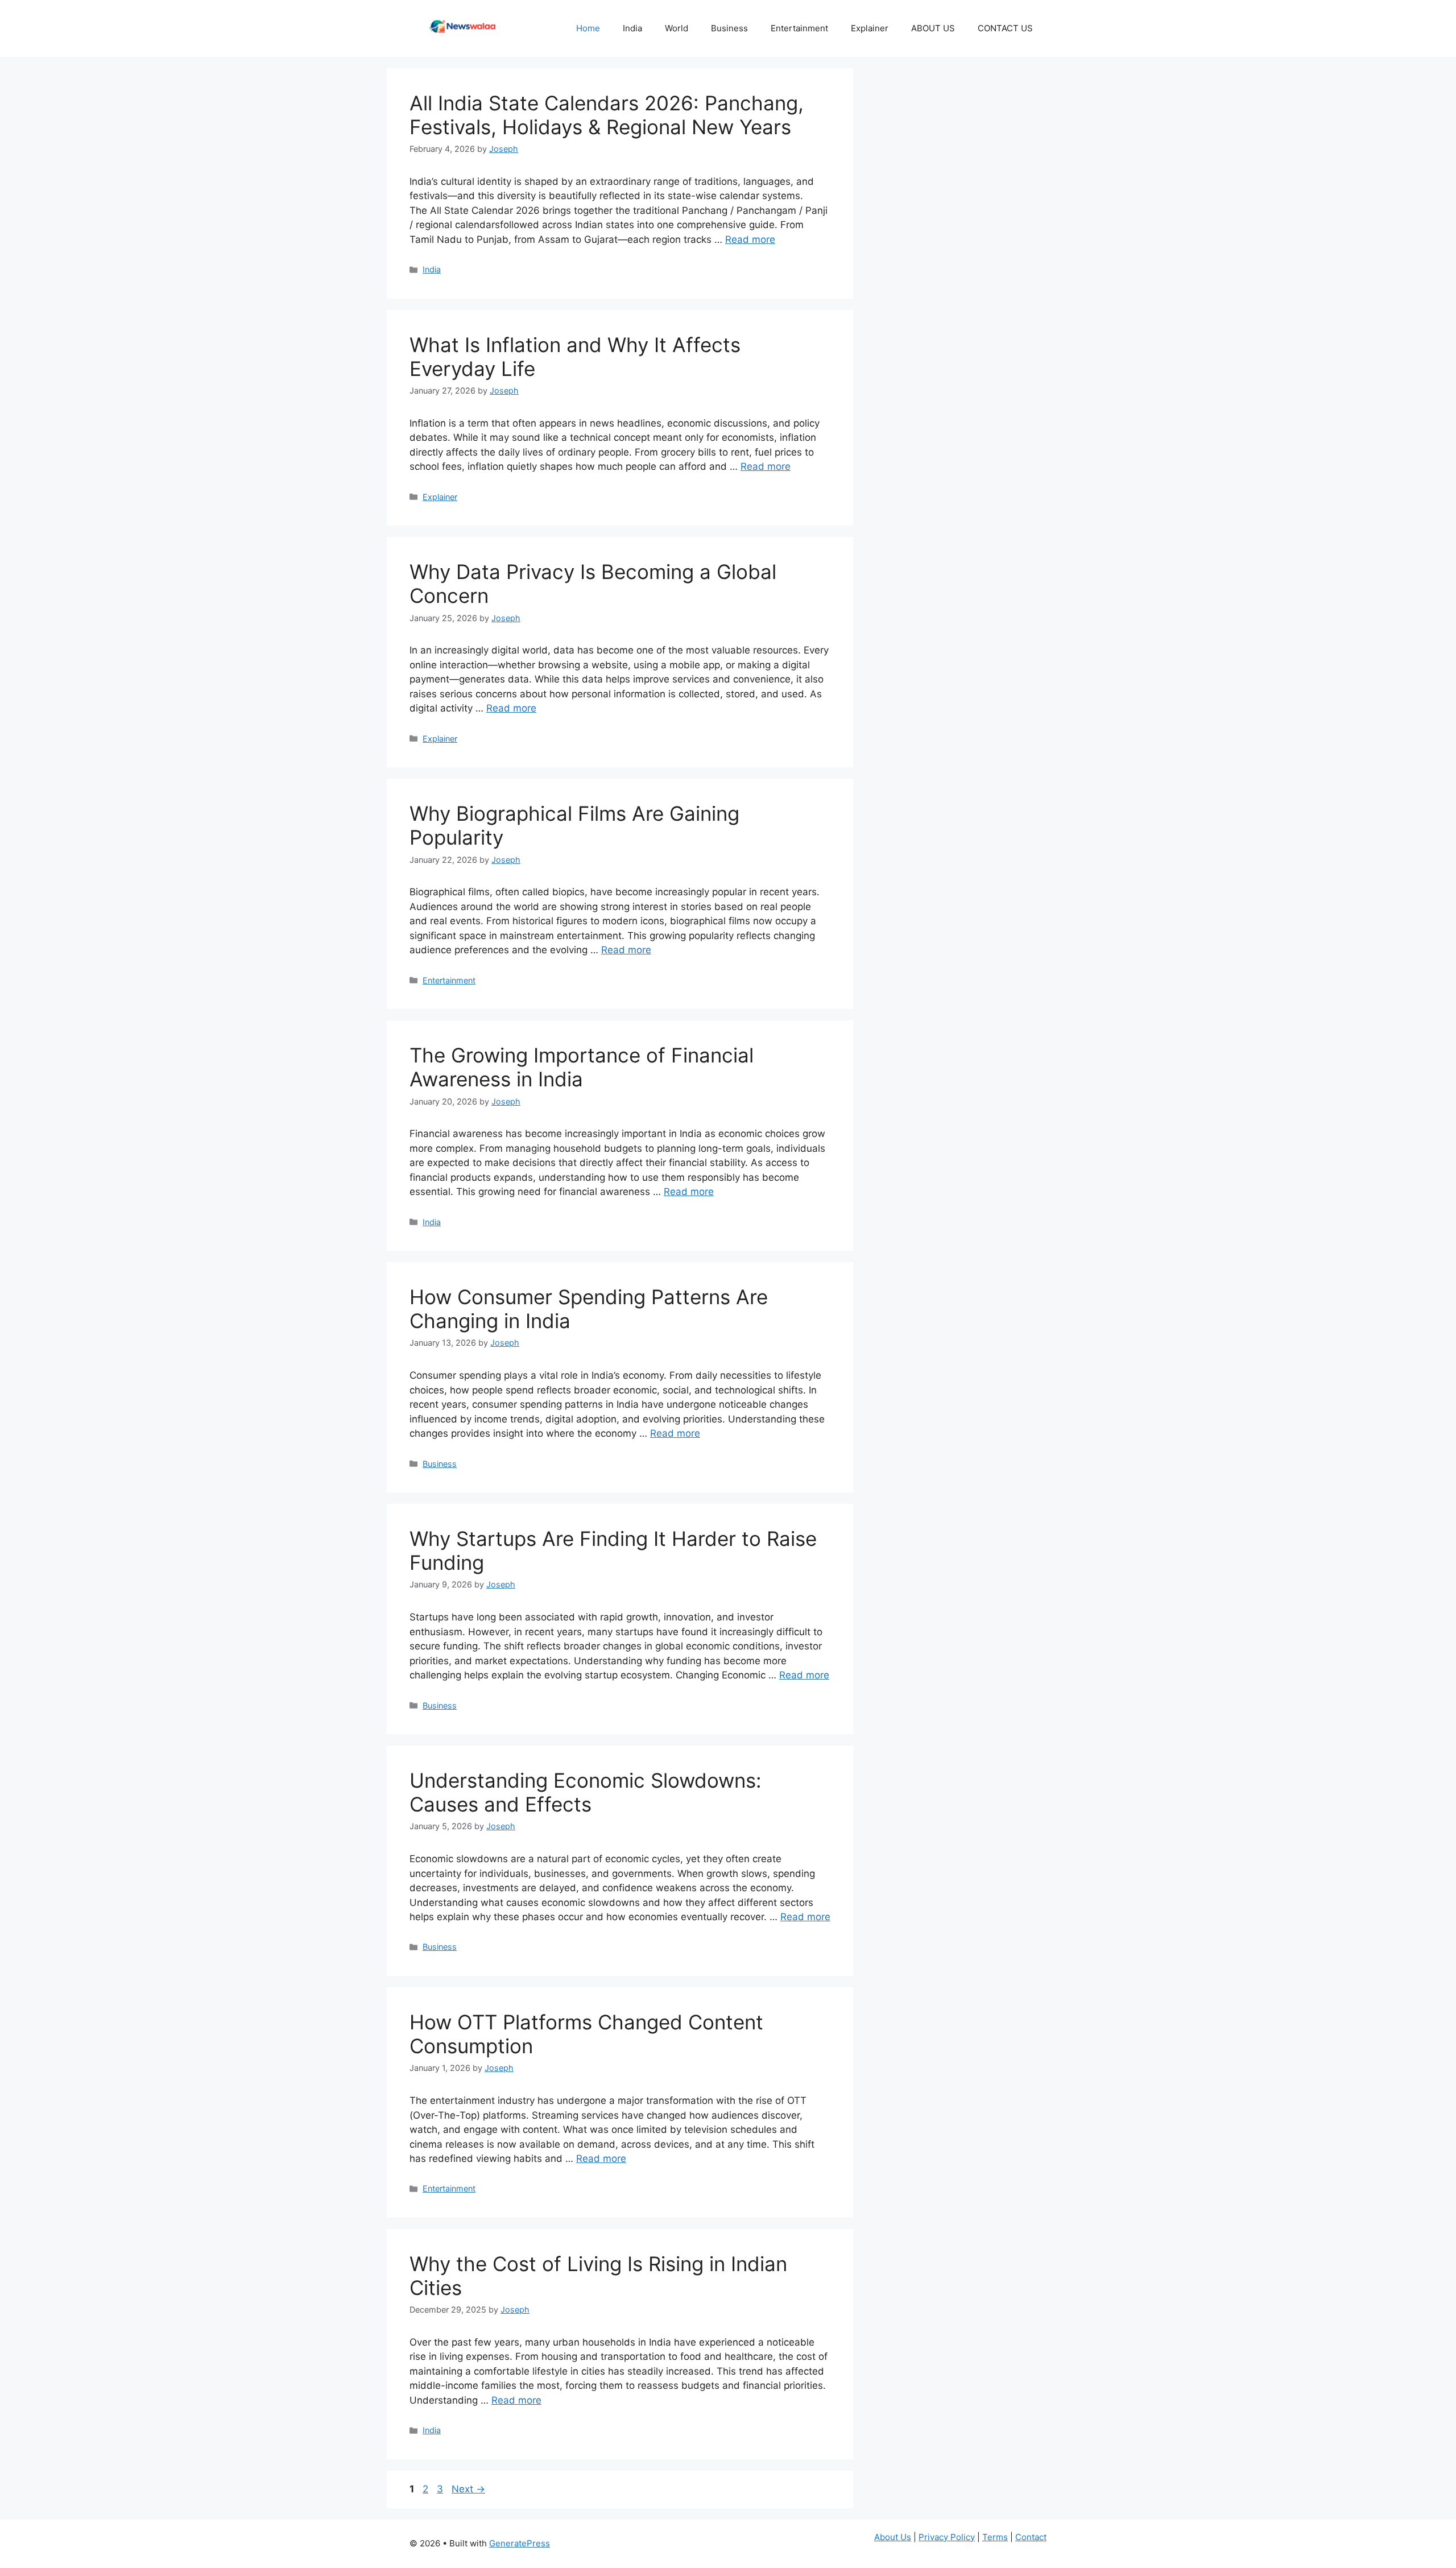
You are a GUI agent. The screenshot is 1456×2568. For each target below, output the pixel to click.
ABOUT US (933, 28)
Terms (995, 2537)
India (632, 28)
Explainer (870, 28)
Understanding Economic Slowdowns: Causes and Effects (586, 1792)
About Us (893, 2537)
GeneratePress (520, 2543)
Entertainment (799, 28)
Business (729, 28)
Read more (750, 239)
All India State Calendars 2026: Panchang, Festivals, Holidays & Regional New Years (607, 115)
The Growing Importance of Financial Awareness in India (582, 1067)
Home (588, 28)
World (677, 28)
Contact (1031, 2537)
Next (468, 2489)
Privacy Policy (947, 2537)
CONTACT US (1006, 28)
